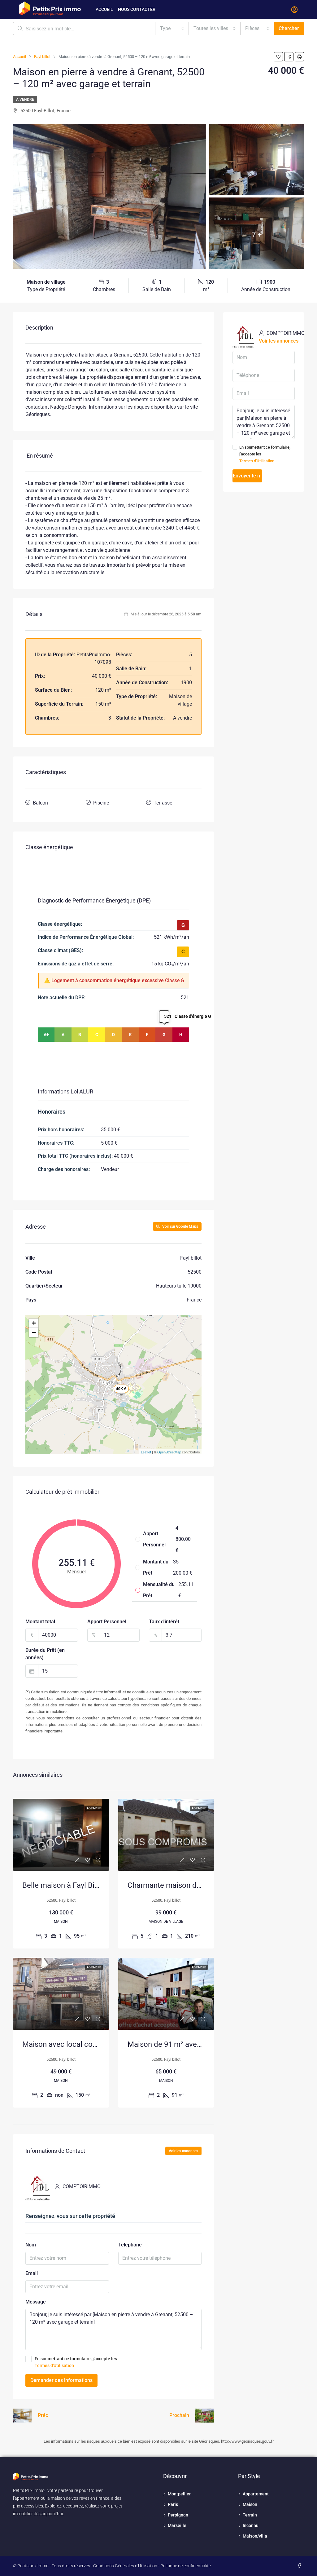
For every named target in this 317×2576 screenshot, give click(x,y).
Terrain (250, 2515)
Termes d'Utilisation (54, 2365)
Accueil (104, 9)
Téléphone (130, 2245)
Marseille (177, 2525)
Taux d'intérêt (164, 1622)
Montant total (40, 1622)
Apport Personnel (107, 1622)
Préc (43, 2415)
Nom (31, 2245)
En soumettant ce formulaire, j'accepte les (76, 2362)
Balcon (40, 803)
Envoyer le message (248, 476)
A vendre (25, 100)
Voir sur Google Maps (180, 1226)
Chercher (289, 28)
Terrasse (163, 803)
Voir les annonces (183, 2151)
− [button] (34, 1332)
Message (36, 2302)
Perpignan (178, 2515)
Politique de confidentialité (186, 2566)
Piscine (101, 803)
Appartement (256, 2494)
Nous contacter (137, 9)
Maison (250, 2504)
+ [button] (34, 1323)
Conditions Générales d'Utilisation (125, 2566)
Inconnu (251, 2525)
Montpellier (179, 2494)
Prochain (179, 2415)
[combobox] (172, 29)
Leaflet (146, 1452)
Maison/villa (255, 2536)
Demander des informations (61, 2380)
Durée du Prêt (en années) (45, 1654)
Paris (173, 2504)
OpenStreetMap (169, 1452)
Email (32, 2273)
